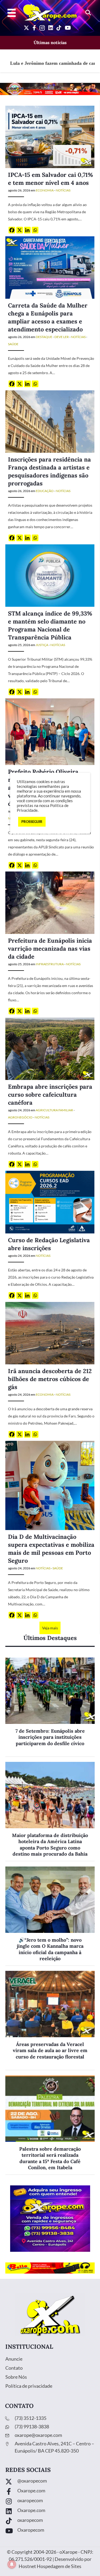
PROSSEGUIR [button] (32, 822)
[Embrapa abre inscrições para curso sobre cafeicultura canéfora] (50, 1048)
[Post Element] (50, 1707)
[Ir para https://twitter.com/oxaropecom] (50, 2482)
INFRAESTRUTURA (50, 964)
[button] (88, 13)
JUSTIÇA (42, 645)
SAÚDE (13, 344)
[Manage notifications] (12, 2564)
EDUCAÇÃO (45, 491)
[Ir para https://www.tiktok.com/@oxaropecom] (50, 2521)
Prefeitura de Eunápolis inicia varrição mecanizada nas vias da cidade (50, 949)
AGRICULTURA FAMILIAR (54, 1110)
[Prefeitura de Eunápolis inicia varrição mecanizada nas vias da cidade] (50, 902)
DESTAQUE (44, 337)
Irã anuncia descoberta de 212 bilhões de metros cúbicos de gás (50, 1379)
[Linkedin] (27, 230)
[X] (20, 230)
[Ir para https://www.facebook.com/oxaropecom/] (50, 2492)
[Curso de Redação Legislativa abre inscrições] (50, 1202)
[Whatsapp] (35, 230)
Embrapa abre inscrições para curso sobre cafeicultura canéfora (50, 1095)
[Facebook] (12, 230)
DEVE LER (62, 337)
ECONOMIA (45, 190)
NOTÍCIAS (63, 190)
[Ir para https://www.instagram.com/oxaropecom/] (50, 2502)
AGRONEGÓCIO (20, 1117)
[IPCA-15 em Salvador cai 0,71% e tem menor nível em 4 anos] (50, 136)
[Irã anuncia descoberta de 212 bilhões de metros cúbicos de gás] (50, 1333)
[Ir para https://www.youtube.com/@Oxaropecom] (50, 2531)
